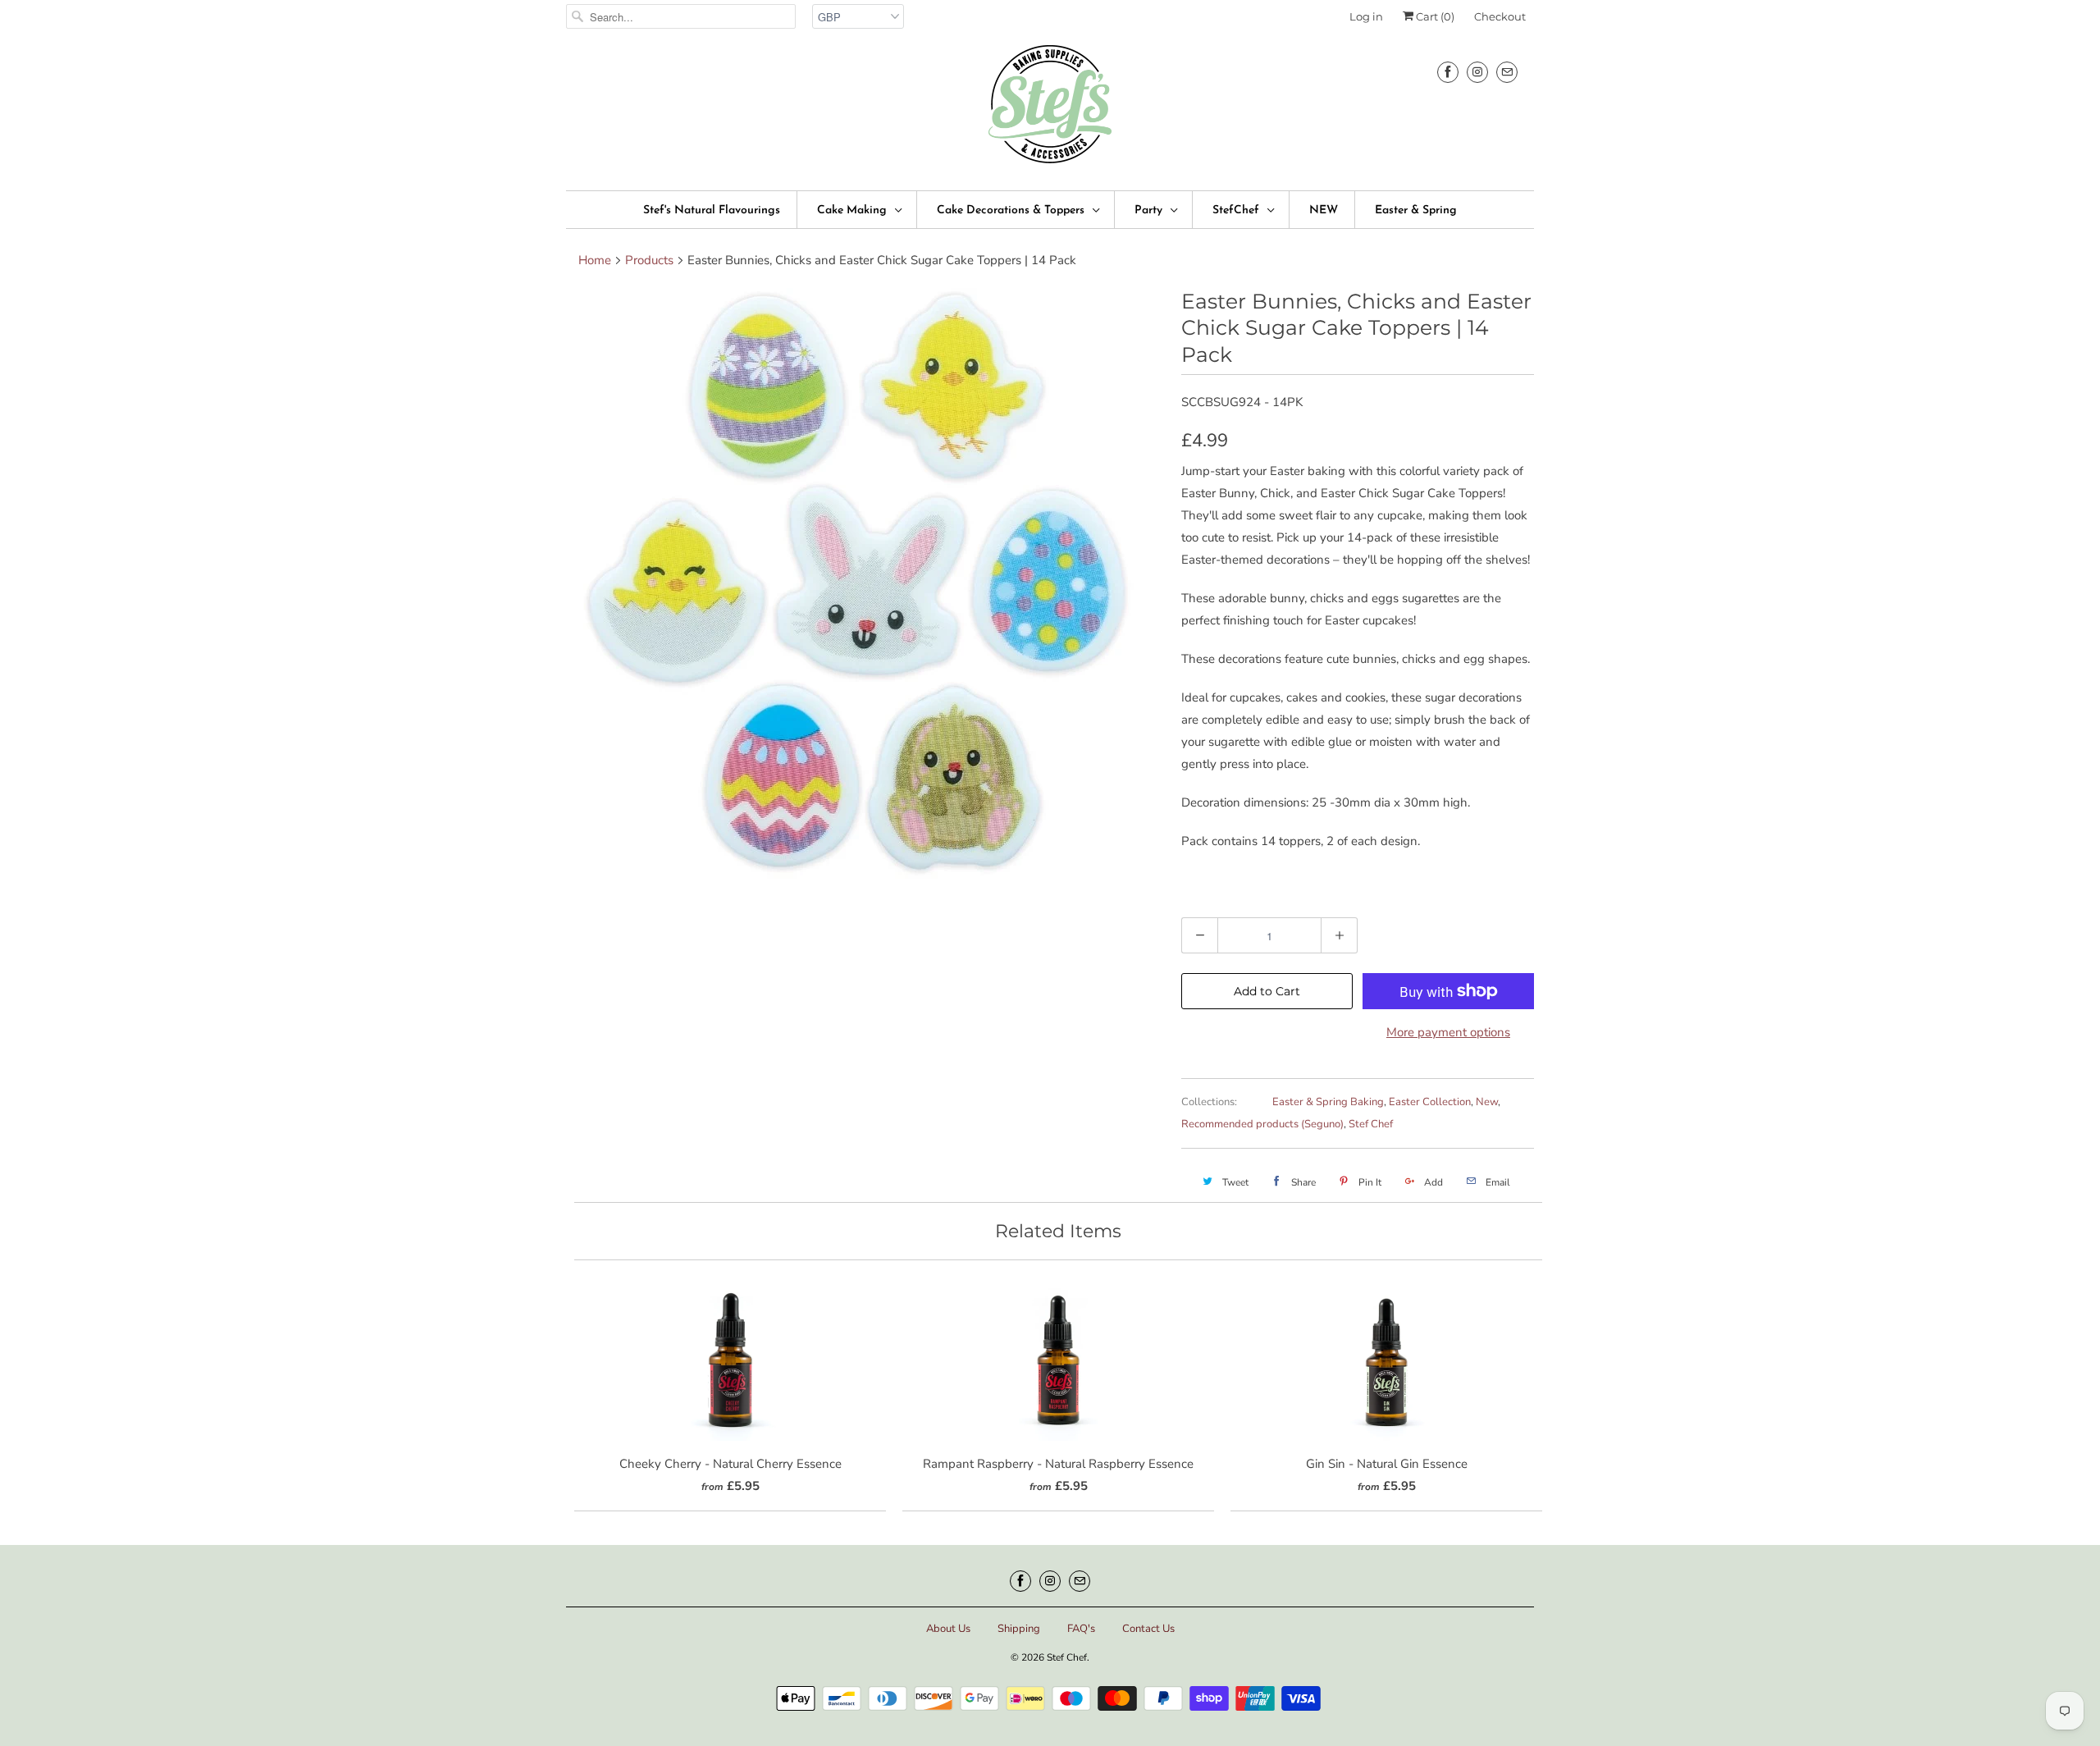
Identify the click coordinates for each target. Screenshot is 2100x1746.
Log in (1366, 16)
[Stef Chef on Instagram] (1477, 72)
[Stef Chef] (1050, 110)
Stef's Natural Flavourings (712, 210)
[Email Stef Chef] (1507, 72)
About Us (948, 1629)
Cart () (1434, 16)
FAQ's (1081, 1629)
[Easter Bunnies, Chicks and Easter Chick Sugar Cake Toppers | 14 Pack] (865, 583)
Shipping (1019, 1629)
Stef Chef (1371, 1124)
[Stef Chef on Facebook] (1448, 72)
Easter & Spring (1416, 210)
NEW (1324, 210)
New (1487, 1102)
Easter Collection (1430, 1102)
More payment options (1448, 1032)
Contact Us (1148, 1629)
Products (649, 260)
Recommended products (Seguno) (1262, 1124)
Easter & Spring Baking (1328, 1102)
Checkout (1500, 16)
